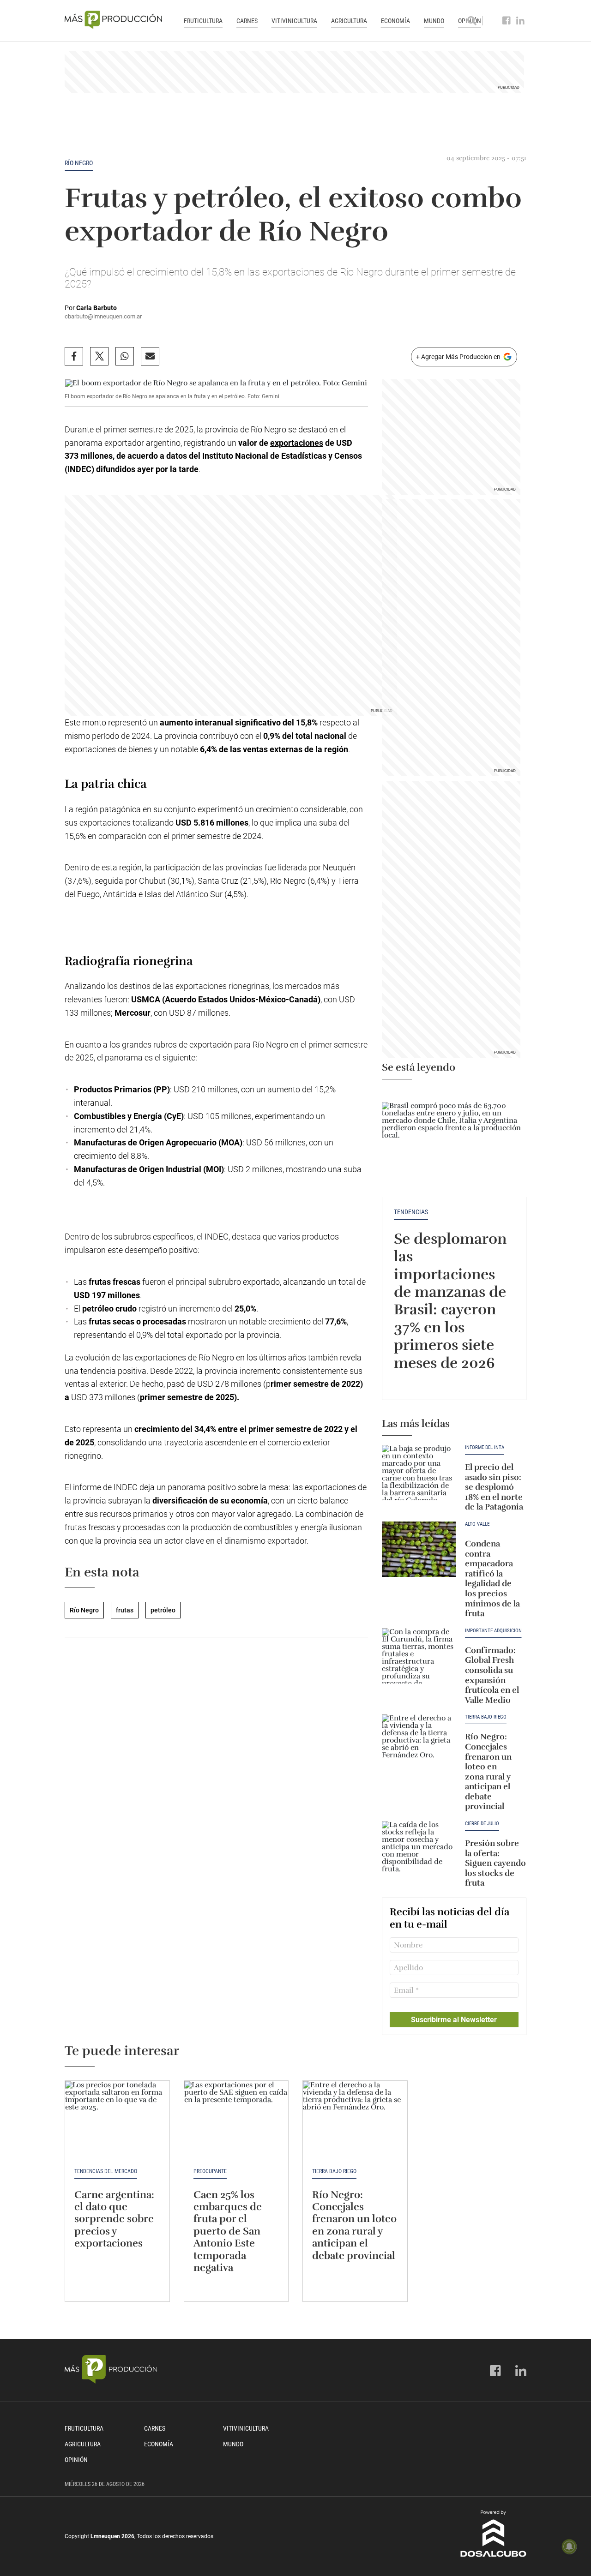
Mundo (434, 21)
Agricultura (349, 21)
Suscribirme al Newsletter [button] (454, 2020)
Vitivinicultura (294, 21)
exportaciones (297, 443)
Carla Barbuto (96, 308)
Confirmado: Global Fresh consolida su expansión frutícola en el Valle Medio (492, 1675)
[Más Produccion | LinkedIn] (521, 21)
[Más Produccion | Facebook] (507, 21)
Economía (395, 21)
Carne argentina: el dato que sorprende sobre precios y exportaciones (114, 2219)
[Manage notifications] (569, 2546)
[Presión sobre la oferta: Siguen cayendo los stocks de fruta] (419, 1849)
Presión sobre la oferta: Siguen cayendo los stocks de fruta (495, 1863)
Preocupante (210, 2171)
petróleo (163, 1610)
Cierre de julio (482, 1824)
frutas (125, 1610)
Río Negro (79, 163)
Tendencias (411, 1212)
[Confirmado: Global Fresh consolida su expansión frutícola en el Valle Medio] (419, 1656)
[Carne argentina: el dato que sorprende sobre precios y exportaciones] (117, 2120)
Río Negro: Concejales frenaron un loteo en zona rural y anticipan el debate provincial (488, 1771)
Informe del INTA (485, 1448)
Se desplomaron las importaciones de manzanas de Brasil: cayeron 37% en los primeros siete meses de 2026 (450, 1301)
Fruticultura (203, 21)
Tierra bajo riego (486, 1717)
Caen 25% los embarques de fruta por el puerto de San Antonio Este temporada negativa (228, 2231)
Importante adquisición (493, 1631)
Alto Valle (477, 1524)
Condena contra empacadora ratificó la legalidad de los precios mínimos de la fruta (492, 1579)
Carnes (247, 21)
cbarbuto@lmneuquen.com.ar (103, 316)
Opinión (76, 2460)
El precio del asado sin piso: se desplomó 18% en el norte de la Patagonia (494, 1487)
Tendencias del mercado (106, 2171)
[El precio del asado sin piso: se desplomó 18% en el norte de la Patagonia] (419, 1473)
